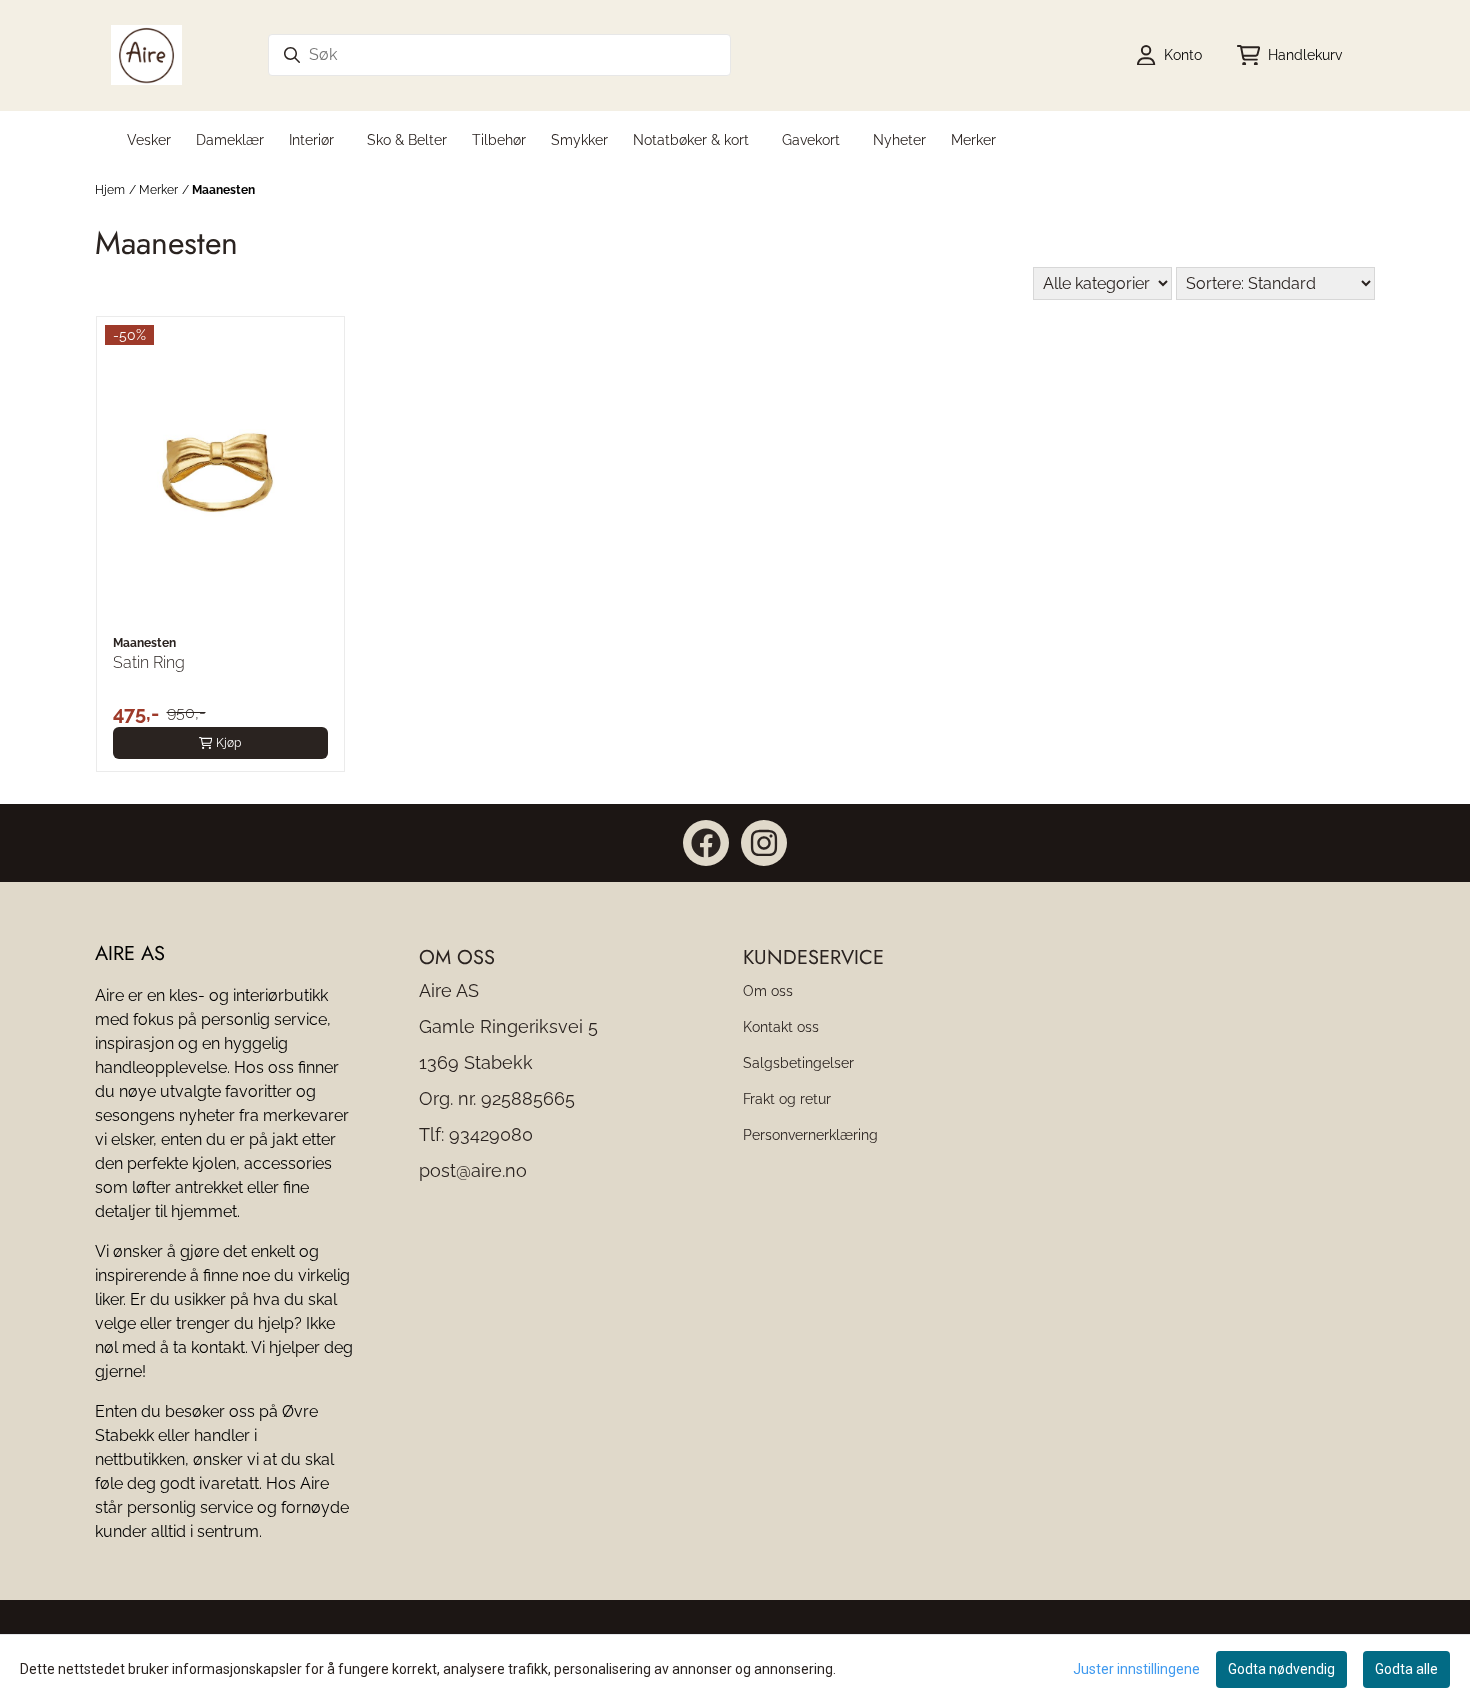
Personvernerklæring (810, 1134)
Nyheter (899, 139)
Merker (973, 139)
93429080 (491, 1134)
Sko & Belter (407, 139)
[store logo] (146, 55)
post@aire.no (473, 1170)
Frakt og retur (787, 1098)
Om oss (768, 990)
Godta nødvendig (1281, 1669)
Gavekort (811, 139)
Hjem (110, 190)
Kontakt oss (781, 1026)
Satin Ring (149, 662)
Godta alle (1406, 1669)
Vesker (149, 139)
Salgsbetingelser (798, 1062)
